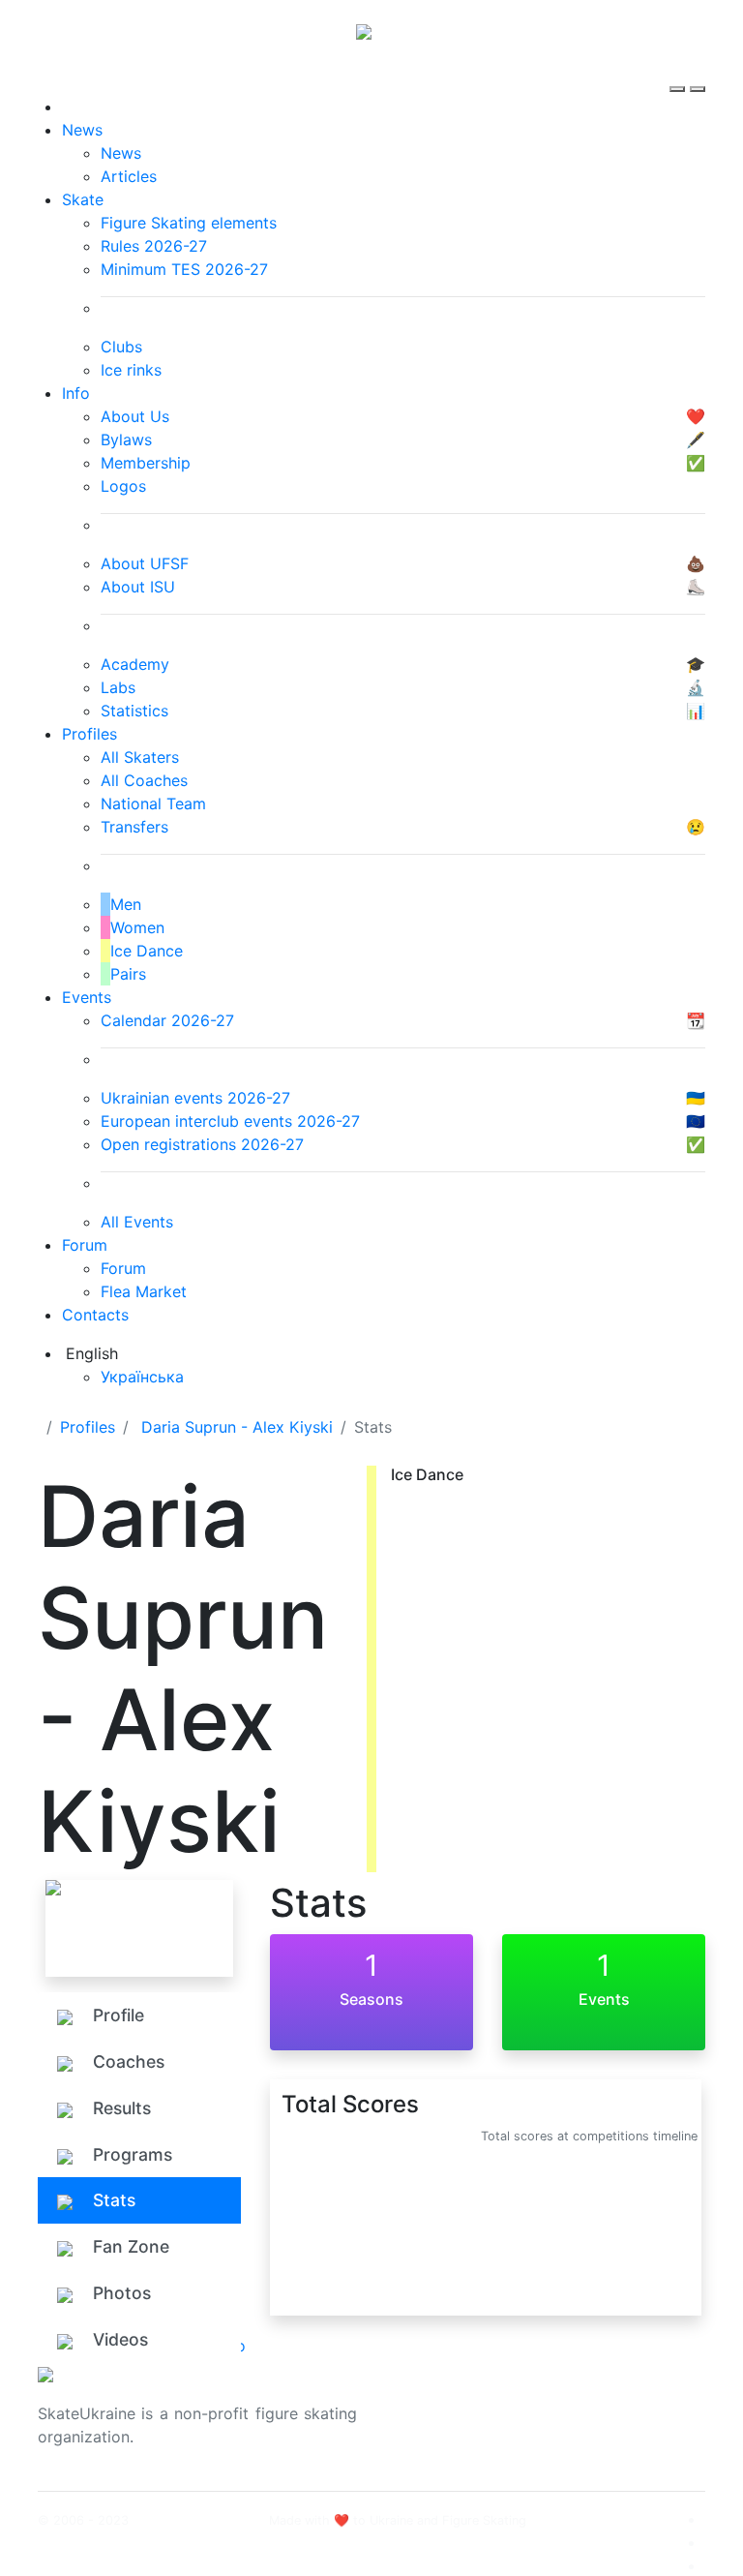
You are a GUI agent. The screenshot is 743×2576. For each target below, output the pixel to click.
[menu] (680, 72)
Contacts (95, 1315)
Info (76, 393)
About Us (594, 2402)
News (82, 130)
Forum (85, 1245)
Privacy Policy (612, 2425)
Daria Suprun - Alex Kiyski (237, 1427)
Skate (83, 199)
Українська (142, 1377)
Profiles (89, 734)
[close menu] (698, 72)
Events (87, 997)
